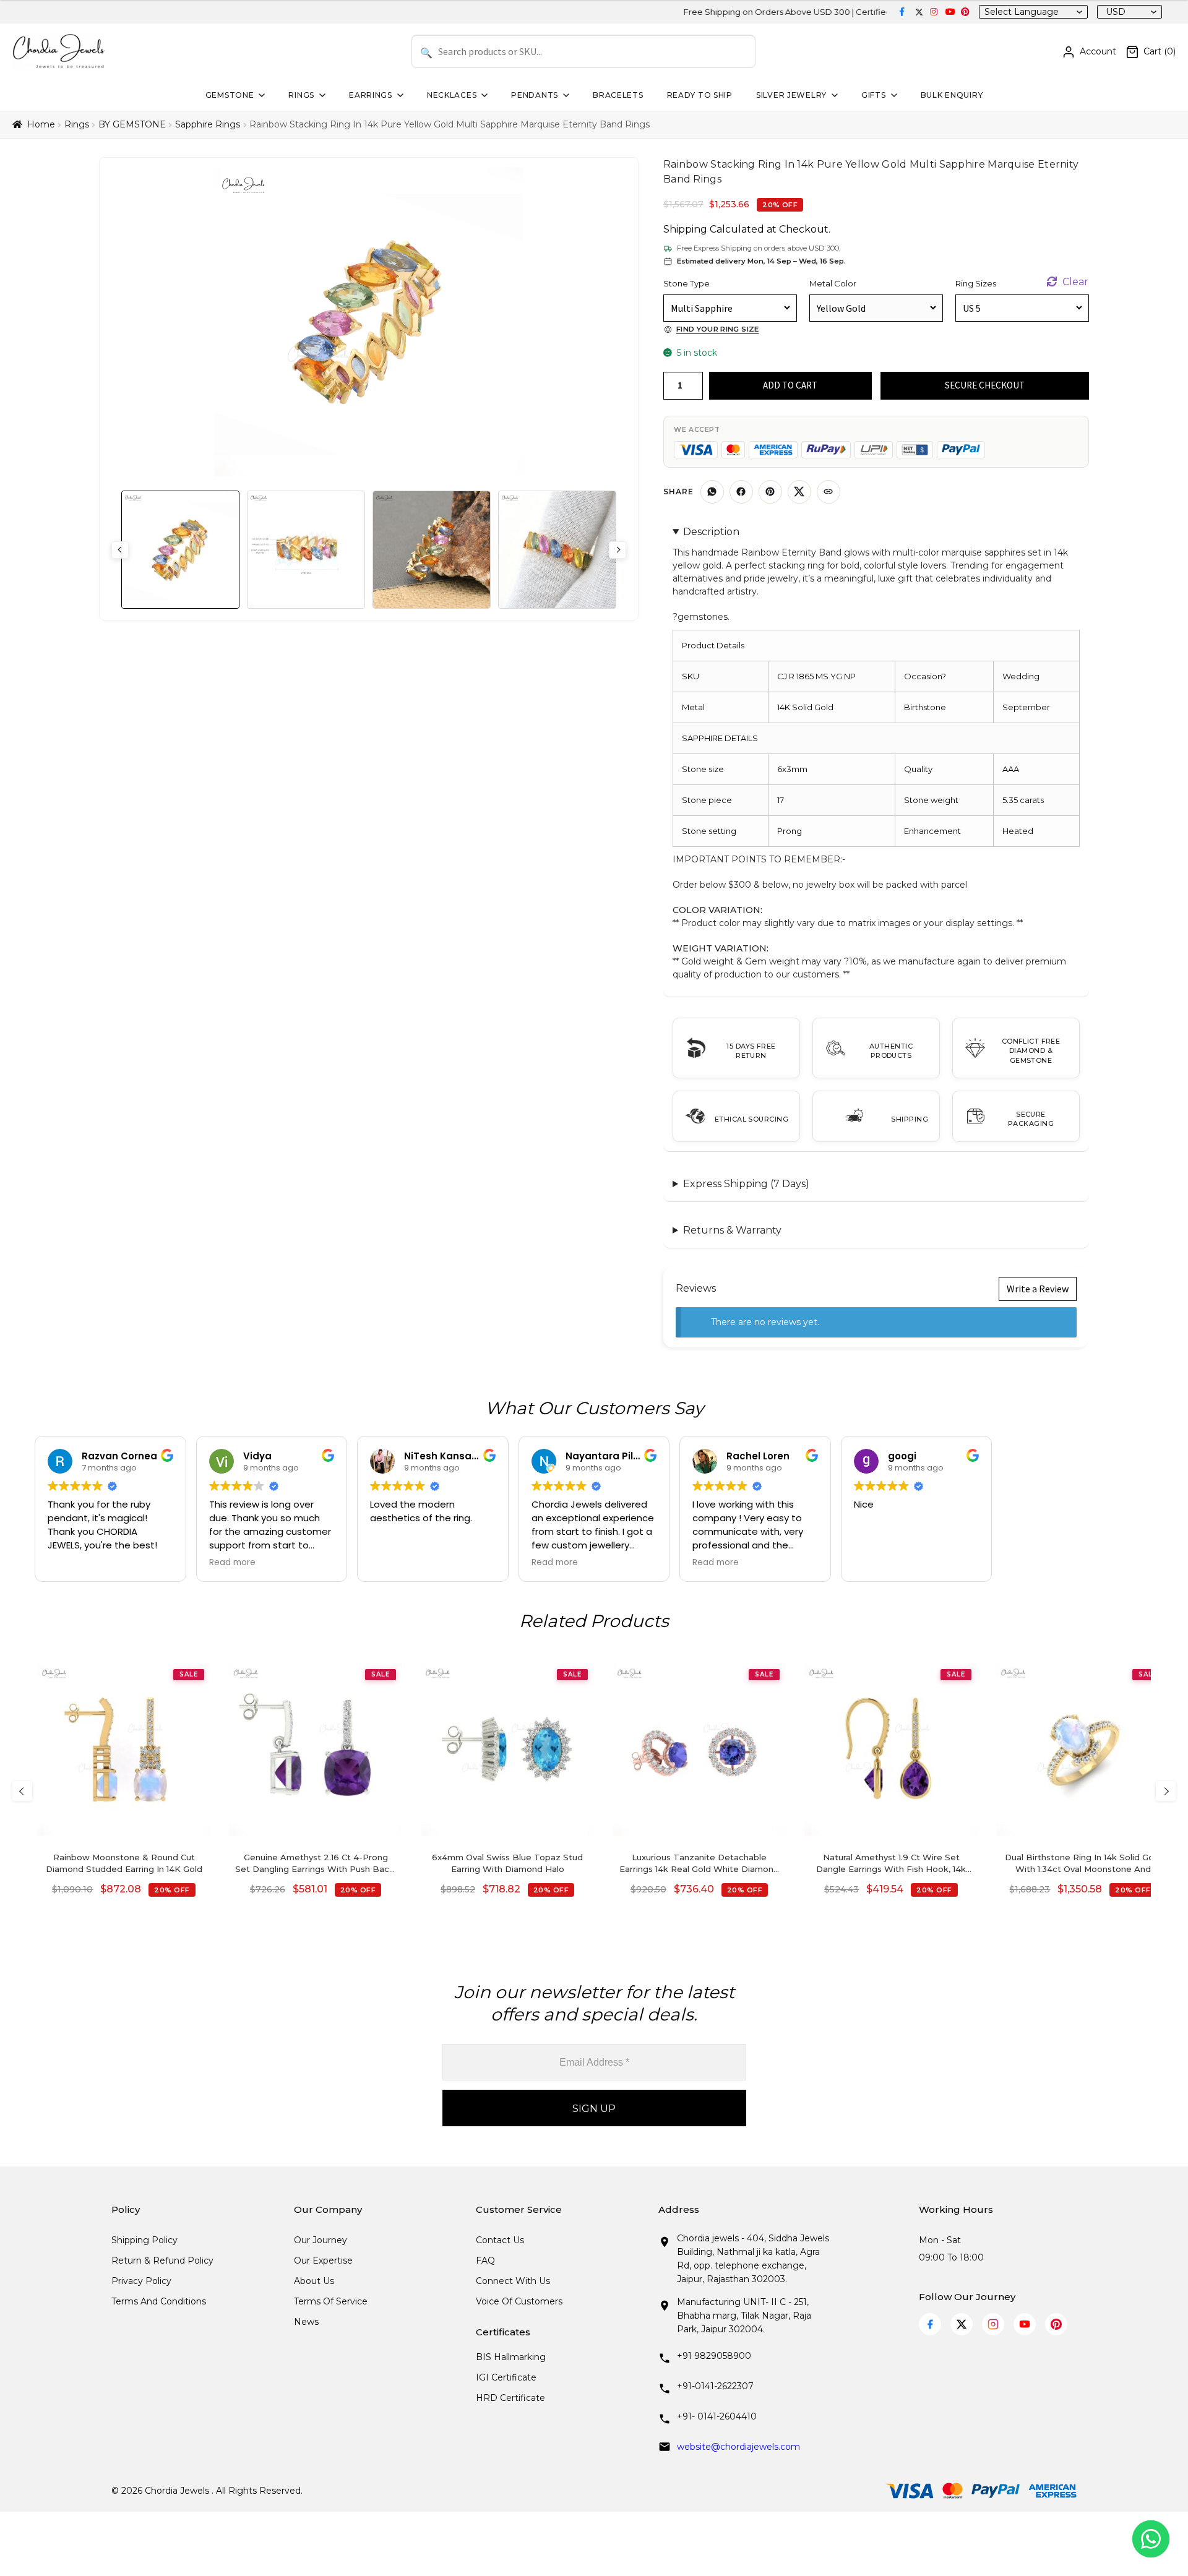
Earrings (371, 95)
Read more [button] (232, 1563)
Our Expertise (323, 2260)
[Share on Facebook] (741, 492)
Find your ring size (718, 329)
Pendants (535, 95)
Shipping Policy (144, 2240)
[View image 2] (306, 550)
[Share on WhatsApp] (712, 492)
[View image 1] (180, 550)
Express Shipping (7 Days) (746, 1184)
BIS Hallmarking (511, 2357)
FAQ (485, 2260)
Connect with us (513, 2281)
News (306, 2322)
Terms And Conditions (159, 2301)
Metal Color (833, 283)
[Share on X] (799, 492)
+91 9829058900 (714, 2356)
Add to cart (790, 385)
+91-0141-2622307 (715, 2386)
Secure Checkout (985, 385)
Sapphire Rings (208, 124)
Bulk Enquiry (952, 95)
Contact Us (500, 2240)
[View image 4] (557, 550)
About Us (314, 2281)
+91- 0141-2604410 (717, 2416)
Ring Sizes (976, 283)
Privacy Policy (141, 2281)
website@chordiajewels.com (738, 2447)
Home (41, 124)
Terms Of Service (331, 2301)
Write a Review (1038, 1289)
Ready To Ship (700, 95)
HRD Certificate (510, 2398)
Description (711, 532)
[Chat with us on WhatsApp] (1151, 2539)
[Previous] (22, 1791)
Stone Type (687, 283)
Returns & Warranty (732, 1230)
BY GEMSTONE (132, 124)
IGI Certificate (506, 2377)
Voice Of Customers (519, 2301)
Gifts (874, 95)
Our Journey (321, 2240)
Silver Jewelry (791, 95)
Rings (301, 95)
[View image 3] (432, 550)
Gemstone (230, 95)
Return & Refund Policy (162, 2260)
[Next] (1166, 1791)
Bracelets (618, 95)
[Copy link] (829, 492)
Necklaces (452, 95)
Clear (1075, 282)
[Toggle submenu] (260, 95)
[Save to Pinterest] (770, 492)
